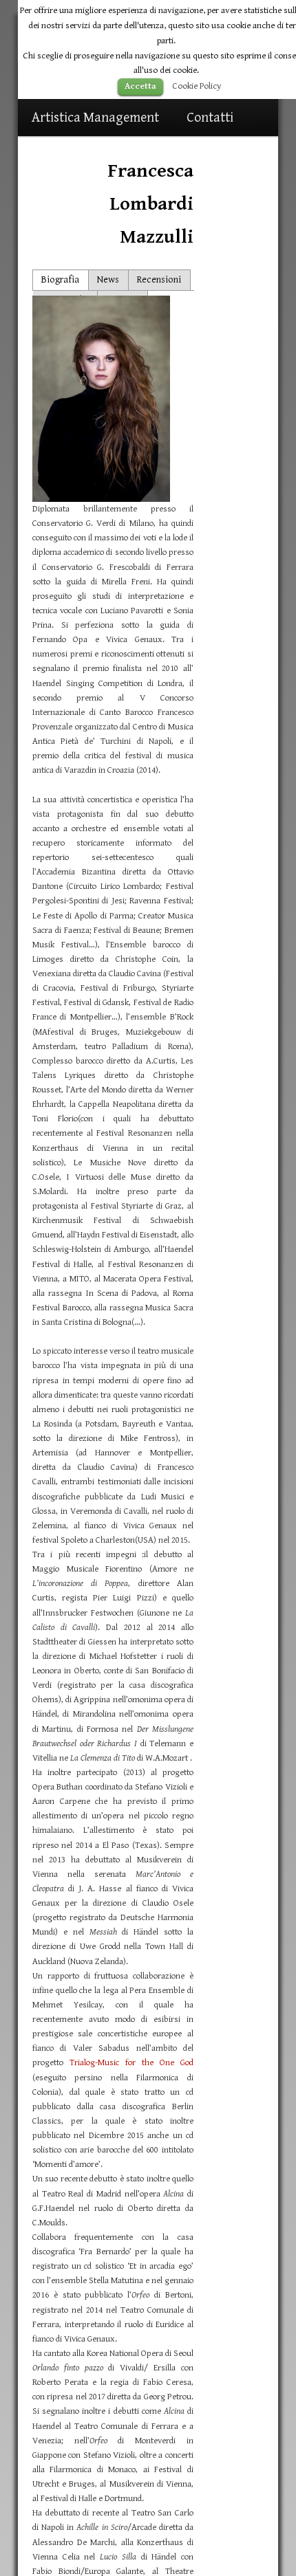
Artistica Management (95, 118)
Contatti (210, 118)
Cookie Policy (197, 86)
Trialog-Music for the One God (131, 2063)
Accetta (140, 86)
